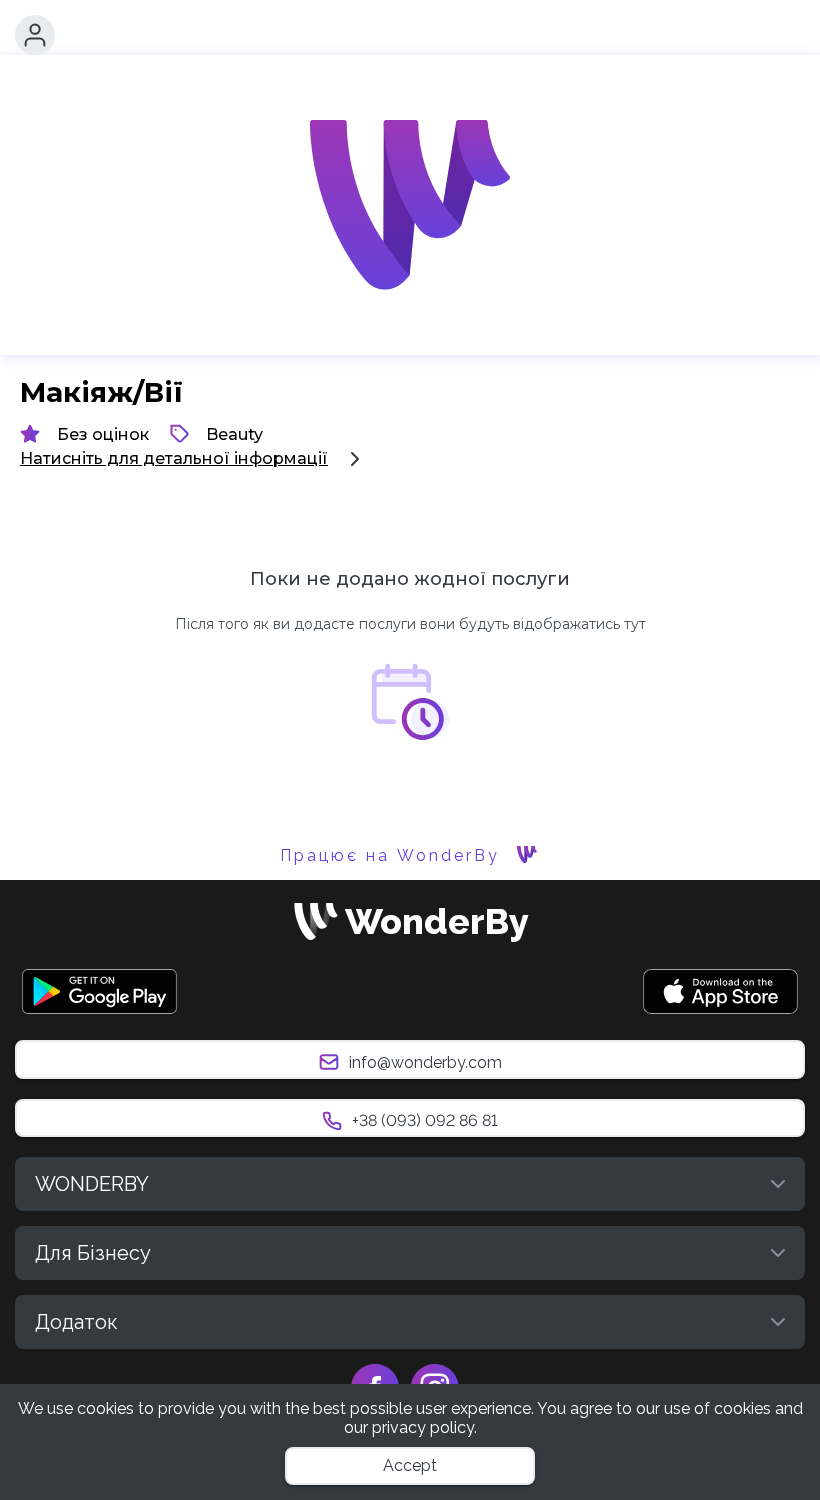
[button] (35, 35)
